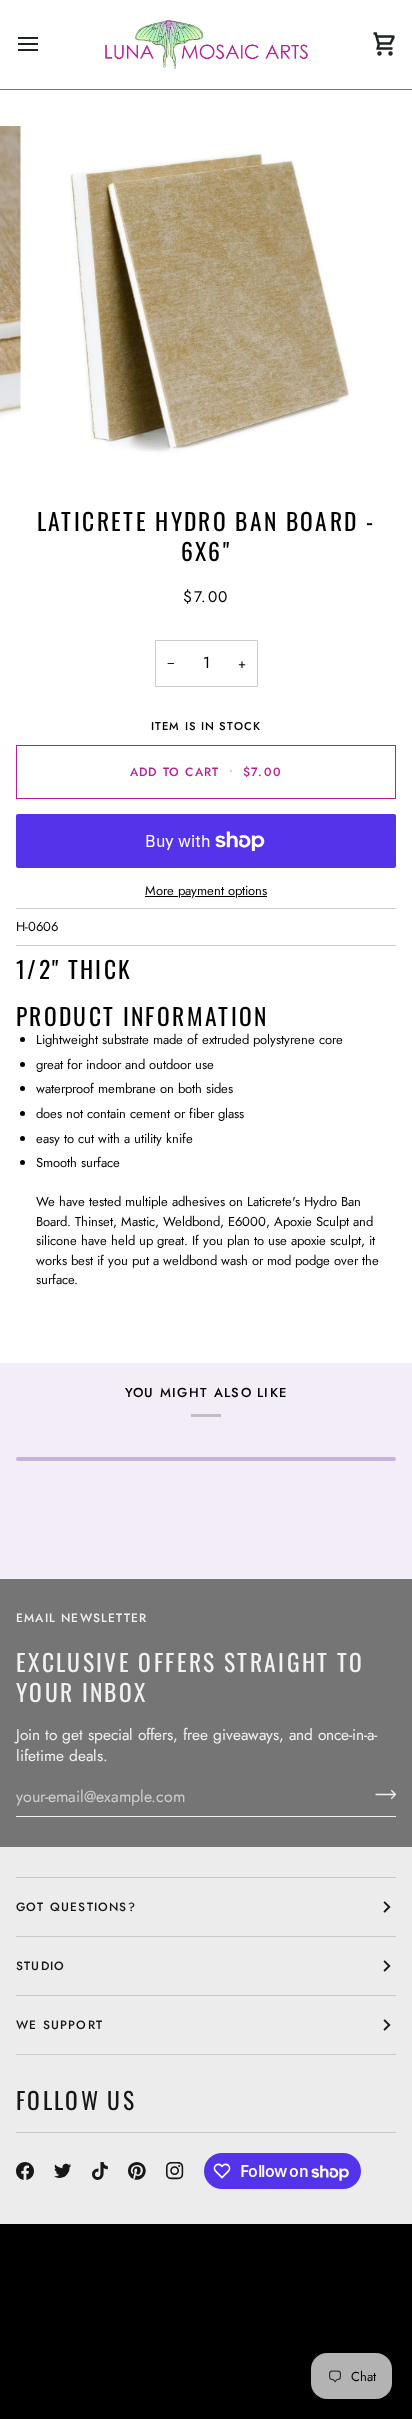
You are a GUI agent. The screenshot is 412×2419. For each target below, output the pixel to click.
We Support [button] (59, 2025)
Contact (46, 2335)
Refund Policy (193, 2371)
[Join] (379, 1794)
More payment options (206, 890)
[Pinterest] (137, 2171)
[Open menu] (46, 44)
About (296, 2317)
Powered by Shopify (207, 2389)
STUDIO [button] (40, 1966)
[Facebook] (25, 2171)
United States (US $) (106, 2275)
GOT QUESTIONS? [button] (76, 1907)
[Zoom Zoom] (206, 301)
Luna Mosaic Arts (97, 2317)
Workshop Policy (279, 2335)
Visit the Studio (145, 2335)
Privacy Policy (69, 2389)
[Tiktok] (100, 2171)
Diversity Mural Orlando (224, 2353)
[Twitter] (63, 2171)
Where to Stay (69, 2353)
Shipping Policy (73, 2371)
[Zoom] (68, 438)
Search (237, 2317)
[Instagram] (175, 2171)
